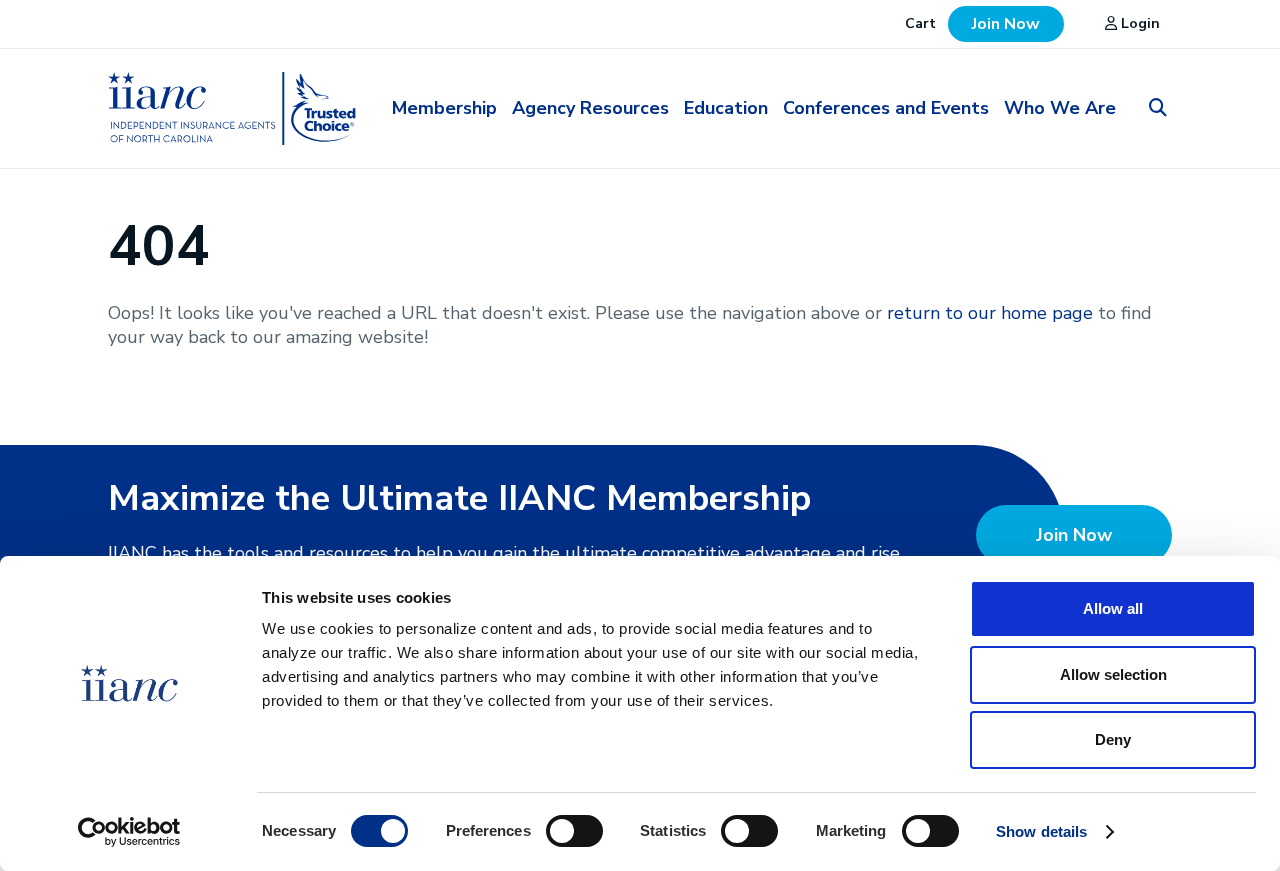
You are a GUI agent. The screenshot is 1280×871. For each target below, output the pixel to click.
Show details (1041, 831)
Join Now (1006, 24)
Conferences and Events (886, 108)
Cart (920, 23)
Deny (1113, 739)
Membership (444, 108)
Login (1138, 23)
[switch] (574, 830)
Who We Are (1060, 108)
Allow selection (1113, 674)
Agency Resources (590, 108)
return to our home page (990, 313)
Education (726, 108)
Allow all (1113, 608)
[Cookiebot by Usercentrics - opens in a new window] (129, 832)
